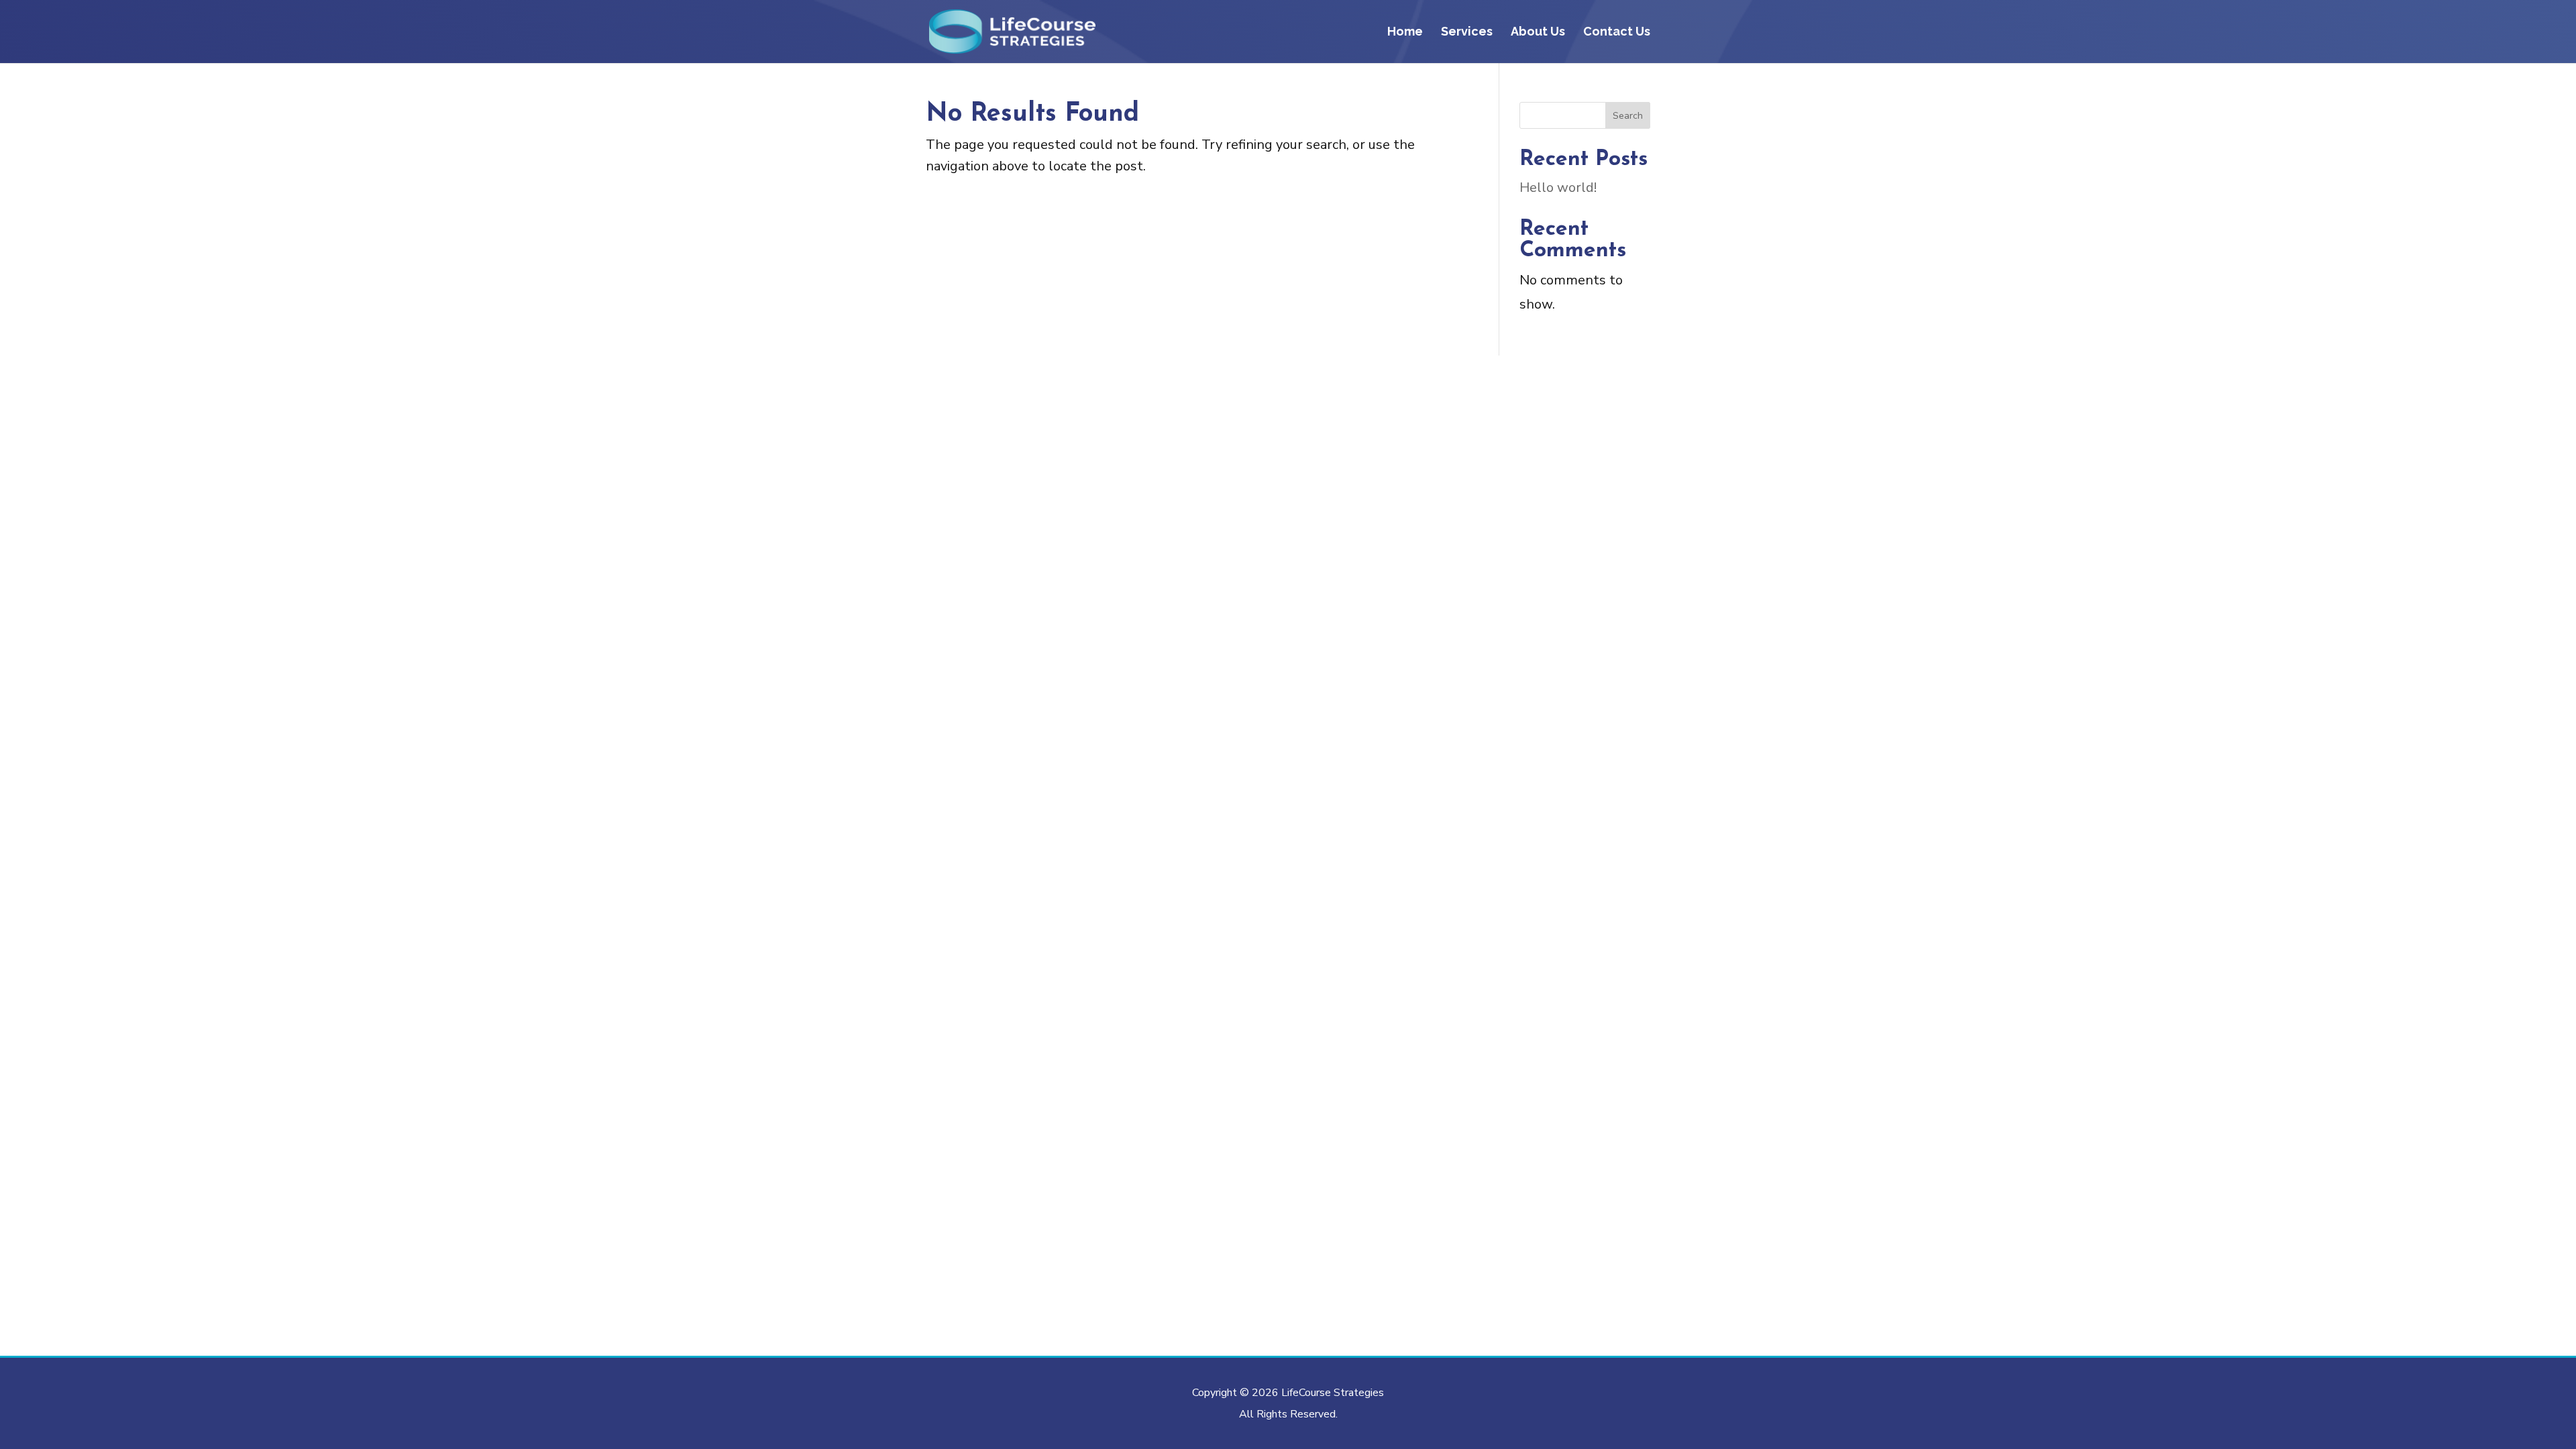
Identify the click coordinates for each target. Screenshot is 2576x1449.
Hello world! (1558, 187)
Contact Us (1617, 33)
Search (1628, 116)
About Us (1538, 33)
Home (1405, 33)
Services (1467, 33)
